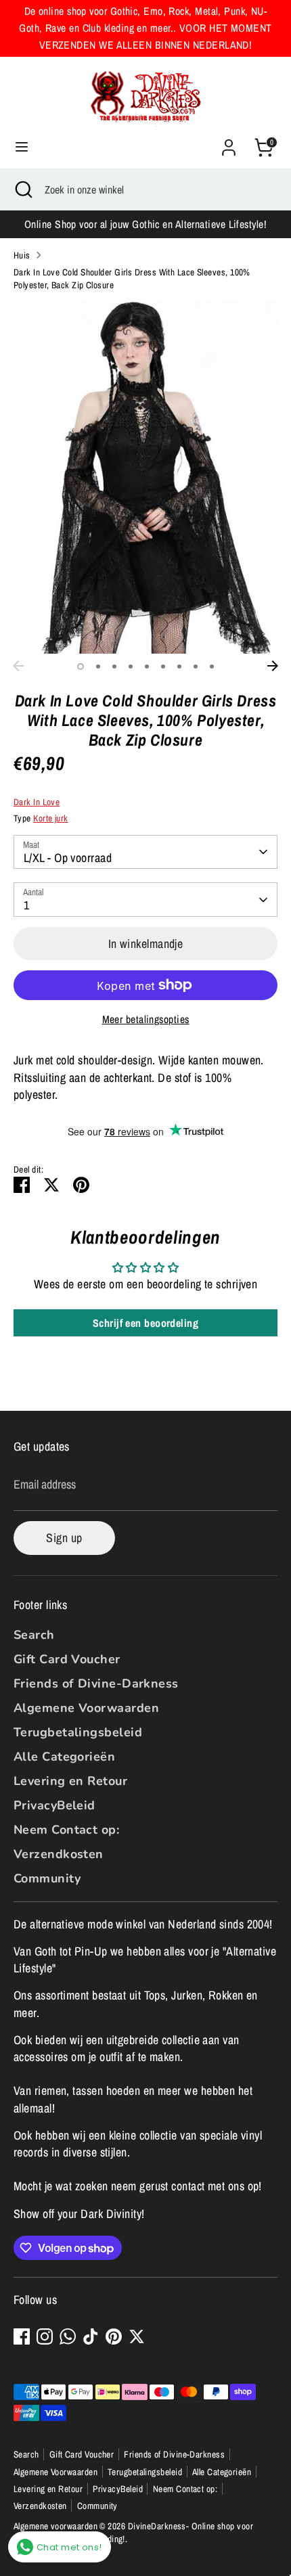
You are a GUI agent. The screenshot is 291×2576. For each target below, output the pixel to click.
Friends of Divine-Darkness (96, 1684)
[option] (145, 478)
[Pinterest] (114, 2336)
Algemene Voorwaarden (86, 1708)
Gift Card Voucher (67, 1659)
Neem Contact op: (66, 1830)
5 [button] (147, 666)
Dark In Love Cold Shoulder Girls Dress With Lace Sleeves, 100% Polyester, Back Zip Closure (132, 278)
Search (34, 1635)
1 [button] (81, 666)
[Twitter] (137, 2336)
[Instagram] (45, 2336)
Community (47, 1878)
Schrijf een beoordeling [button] (145, 1323)
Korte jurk (51, 818)
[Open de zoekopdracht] (22, 189)
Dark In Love (37, 802)
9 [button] (212, 666)
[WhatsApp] (68, 2336)
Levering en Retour (70, 1781)
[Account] (229, 142)
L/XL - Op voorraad (68, 858)
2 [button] (98, 666)
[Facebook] (22, 2336)
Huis (22, 255)
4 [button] (131, 666)
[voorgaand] (18, 666)
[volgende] (273, 666)
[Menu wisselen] (22, 147)
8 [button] (196, 666)
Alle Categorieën (64, 1757)
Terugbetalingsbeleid (78, 1732)
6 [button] (163, 666)
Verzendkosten (59, 1854)
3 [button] (114, 666)
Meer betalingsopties (146, 1019)
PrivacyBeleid (54, 1805)
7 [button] (179, 666)
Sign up (64, 1538)
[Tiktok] (91, 2336)
